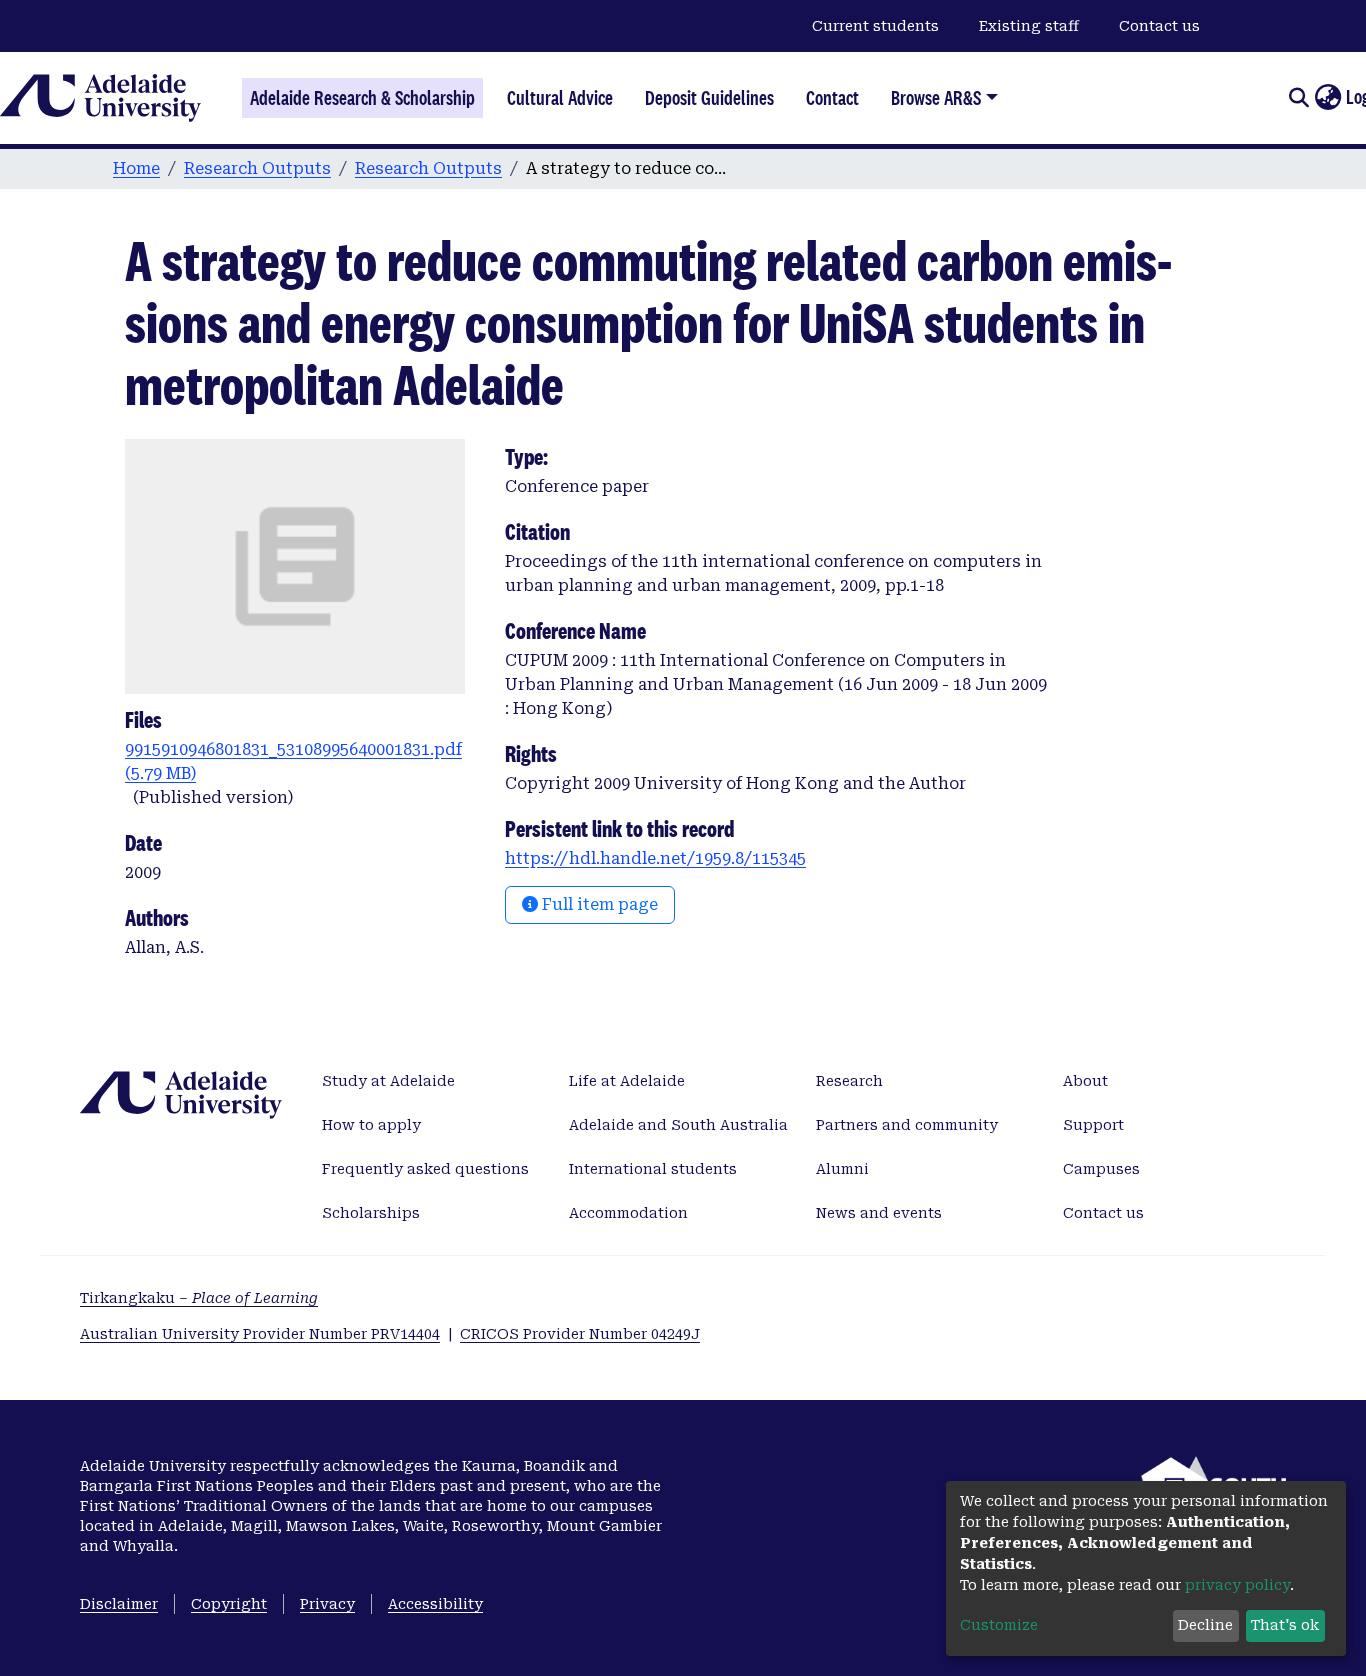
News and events (879, 1213)
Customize (999, 1625)
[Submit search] (1298, 98)
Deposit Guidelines (709, 98)
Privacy (327, 1604)
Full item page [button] (598, 904)
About (1085, 1081)
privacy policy (1237, 1585)
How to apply (371, 1125)
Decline (1205, 1625)
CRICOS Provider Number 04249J (580, 1334)
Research (849, 1081)
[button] (1327, 98)
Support (1093, 1125)
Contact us (1159, 26)
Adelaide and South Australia (678, 1125)
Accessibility (435, 1604)
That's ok (1285, 1625)
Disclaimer (119, 1604)
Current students (875, 26)
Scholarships (371, 1213)
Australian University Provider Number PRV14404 (260, 1334)
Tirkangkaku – (199, 1298)
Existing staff (1029, 26)
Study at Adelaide (388, 1081)
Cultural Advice (560, 98)
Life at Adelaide (627, 1081)
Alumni (842, 1169)
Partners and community (907, 1125)
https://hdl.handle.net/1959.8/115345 (655, 858)
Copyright (229, 1604)
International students (653, 1169)
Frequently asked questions (425, 1169)
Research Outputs (257, 168)
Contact (832, 98)
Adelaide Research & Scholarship (362, 98)
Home (136, 168)
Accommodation (628, 1213)
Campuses (1101, 1169)
